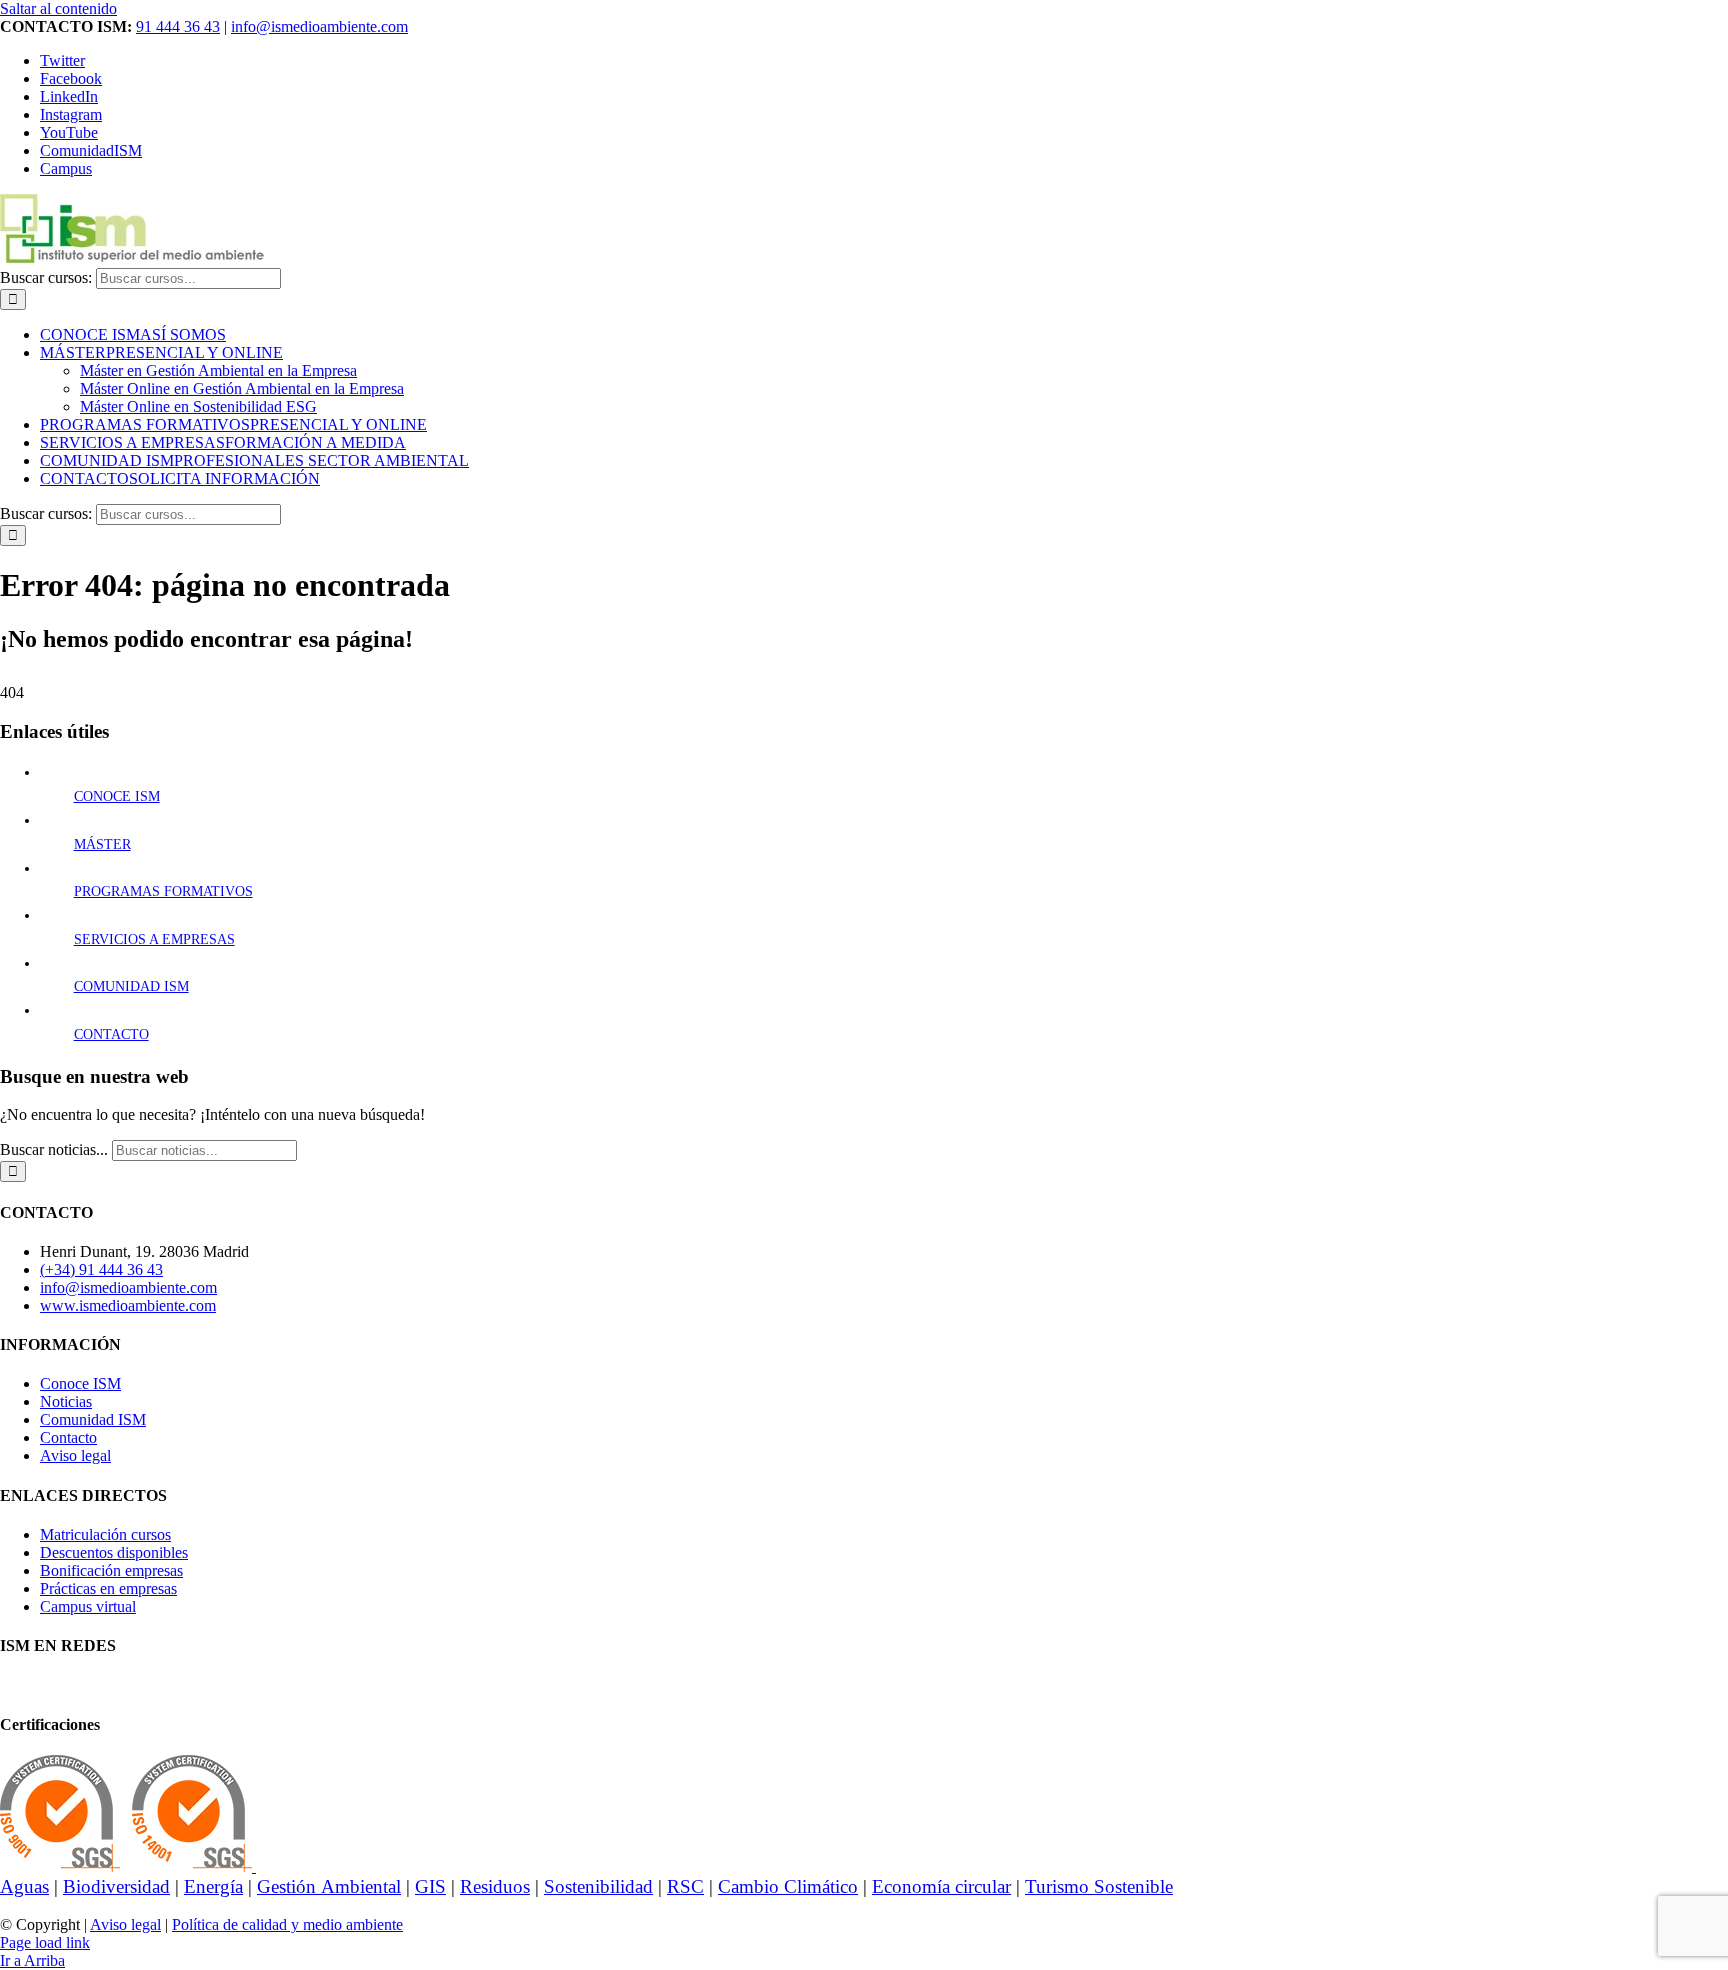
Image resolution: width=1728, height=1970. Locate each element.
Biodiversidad (116, 1886)
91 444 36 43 (178, 26)
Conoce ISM (80, 1383)
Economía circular (941, 1886)
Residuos (495, 1886)
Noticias (66, 1401)
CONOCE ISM (117, 796)
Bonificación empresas (111, 1570)
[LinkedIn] (72, 1684)
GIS (430, 1886)
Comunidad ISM (93, 1419)
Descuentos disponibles (114, 1552)
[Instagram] (56, 1684)
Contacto (68, 1437)
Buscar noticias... (54, 1149)
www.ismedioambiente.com (128, 1305)
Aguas (24, 1886)
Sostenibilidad (598, 1886)
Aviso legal (75, 1455)
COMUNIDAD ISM (131, 986)
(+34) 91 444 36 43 (101, 1269)
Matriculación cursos (105, 1534)
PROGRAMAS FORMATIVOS (163, 891)
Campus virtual (88, 1606)
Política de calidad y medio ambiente (287, 1924)
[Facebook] (8, 1684)
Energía (213, 1886)
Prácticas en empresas (108, 1588)
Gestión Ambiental (329, 1886)
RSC (685, 1886)
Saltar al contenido (58, 8)
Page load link (45, 1942)
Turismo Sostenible (1099, 1886)
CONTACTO (111, 1034)
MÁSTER (102, 844)
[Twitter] (24, 1684)
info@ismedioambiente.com (319, 26)
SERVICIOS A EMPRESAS (154, 939)
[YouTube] (40, 1684)
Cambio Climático (788, 1886)
